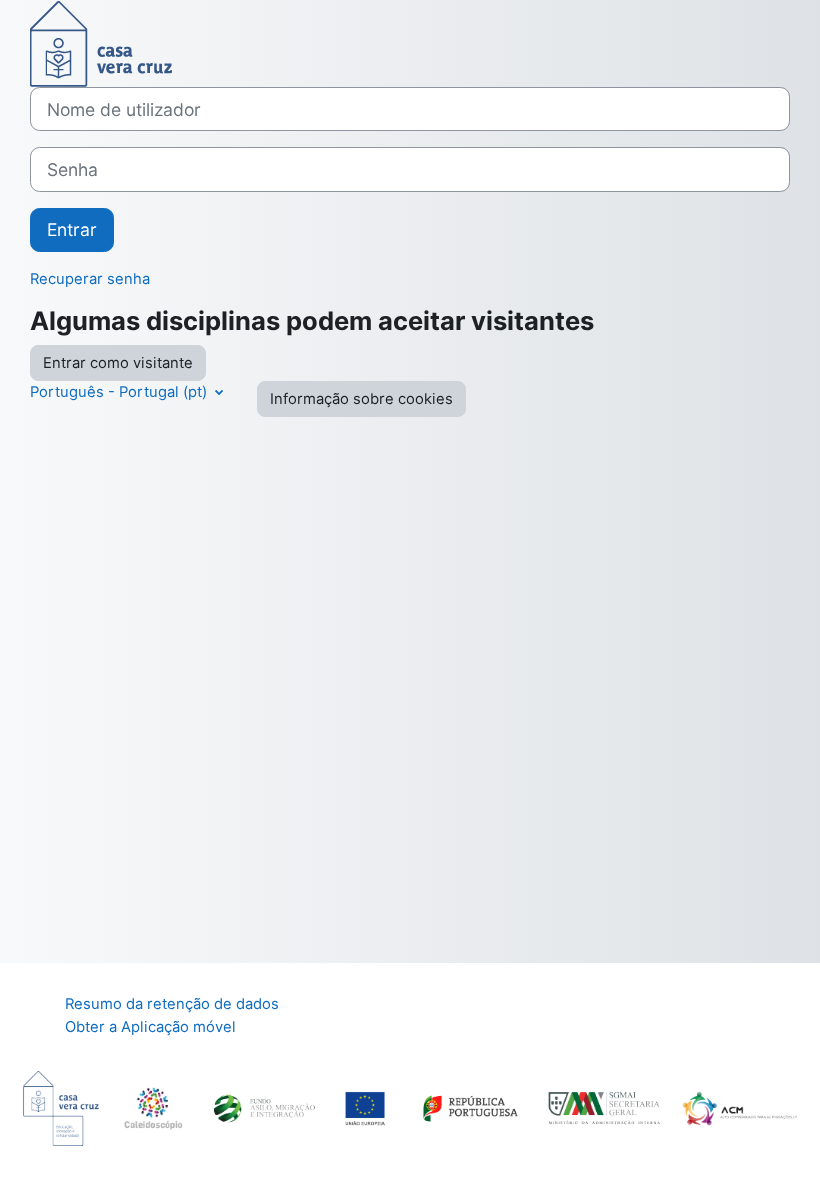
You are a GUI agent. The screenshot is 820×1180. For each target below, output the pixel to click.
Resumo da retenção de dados (172, 1004)
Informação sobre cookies (361, 399)
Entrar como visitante (118, 363)
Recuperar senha (90, 279)
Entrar (72, 229)
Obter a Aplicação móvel (150, 1027)
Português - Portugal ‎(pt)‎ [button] (120, 392)
